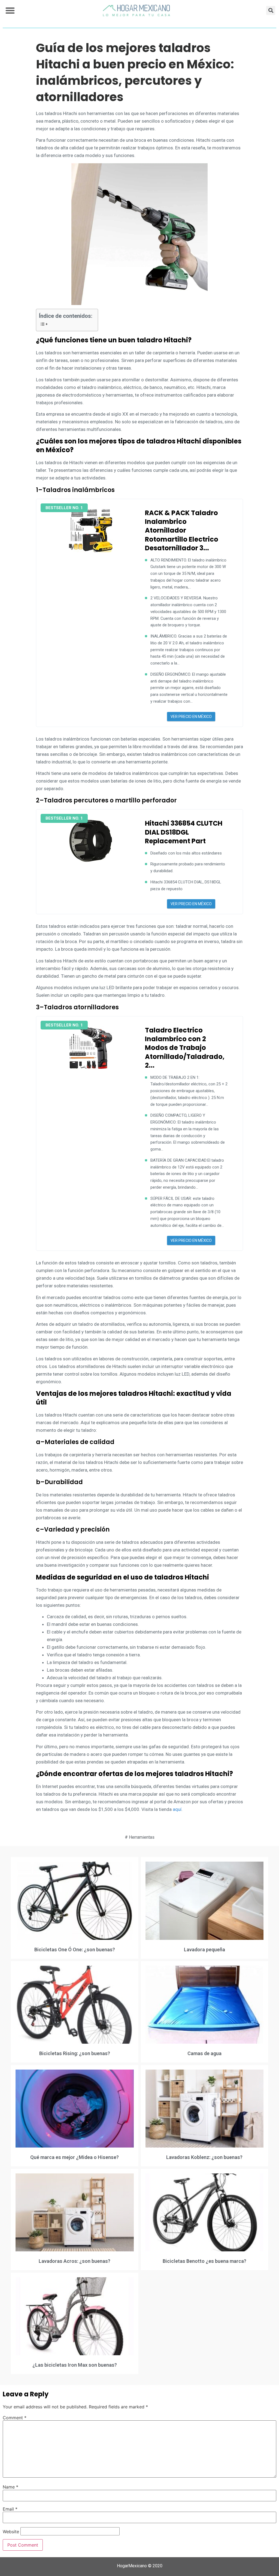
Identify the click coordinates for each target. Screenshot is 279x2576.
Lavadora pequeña (204, 1950)
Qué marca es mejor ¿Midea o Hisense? (75, 2157)
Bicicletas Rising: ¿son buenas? (75, 2053)
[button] (10, 10)
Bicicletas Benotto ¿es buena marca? (204, 2261)
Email (10, 2509)
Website (11, 2532)
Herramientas (142, 1837)
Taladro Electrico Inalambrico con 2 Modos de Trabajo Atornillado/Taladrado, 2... (185, 1048)
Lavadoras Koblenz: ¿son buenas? (204, 2157)
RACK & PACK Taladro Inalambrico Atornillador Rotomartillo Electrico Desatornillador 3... (182, 531)
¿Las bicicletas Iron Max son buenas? (75, 2365)
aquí (177, 1809)
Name (10, 2487)
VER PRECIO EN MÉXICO (191, 717)
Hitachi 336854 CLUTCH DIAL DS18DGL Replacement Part (184, 832)
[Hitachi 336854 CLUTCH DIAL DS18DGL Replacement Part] (91, 841)
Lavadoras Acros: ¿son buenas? (75, 2261)
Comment (15, 2418)
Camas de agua (204, 2053)
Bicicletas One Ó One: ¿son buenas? (75, 1950)
